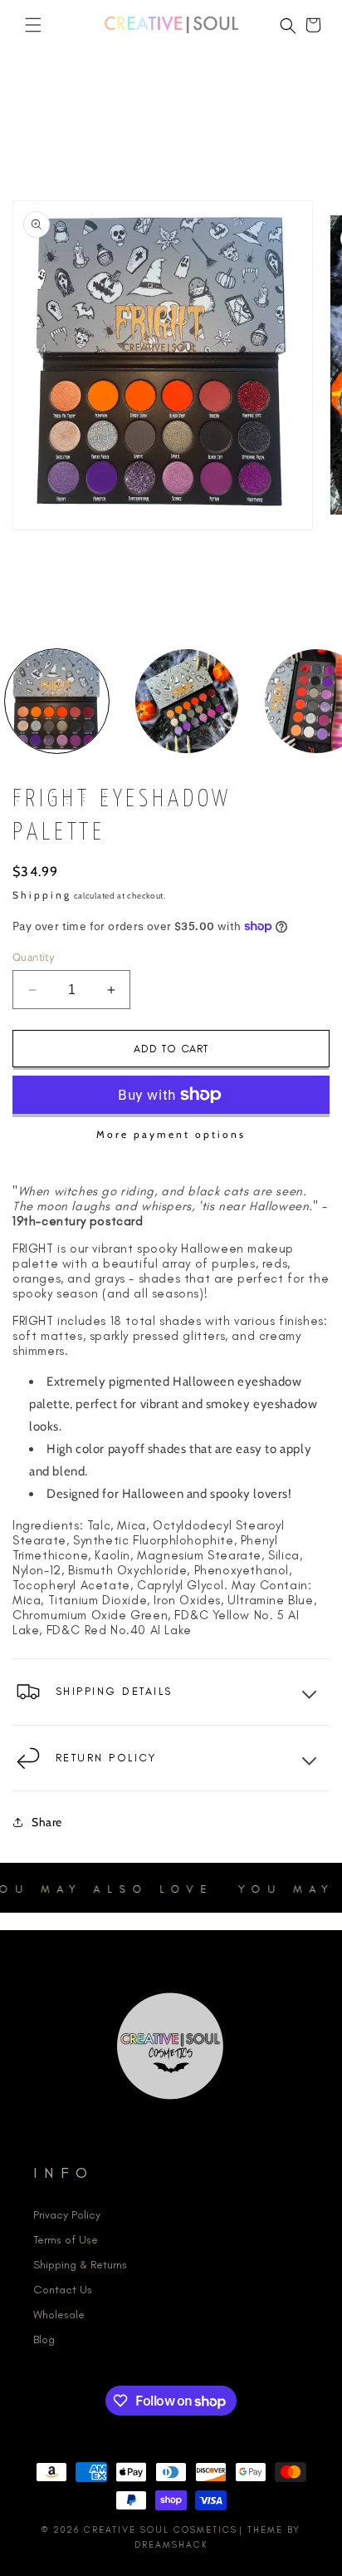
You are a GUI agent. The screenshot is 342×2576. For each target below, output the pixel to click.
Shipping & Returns (80, 2265)
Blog (44, 2340)
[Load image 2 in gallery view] (187, 701)
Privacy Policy (67, 2215)
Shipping (42, 895)
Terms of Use (66, 2240)
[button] (33, 25)
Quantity (34, 957)
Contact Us (63, 2290)
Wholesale (59, 2315)
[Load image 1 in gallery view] (57, 701)
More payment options (171, 1134)
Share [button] (47, 1822)
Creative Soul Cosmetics (161, 2530)
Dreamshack (171, 2545)
